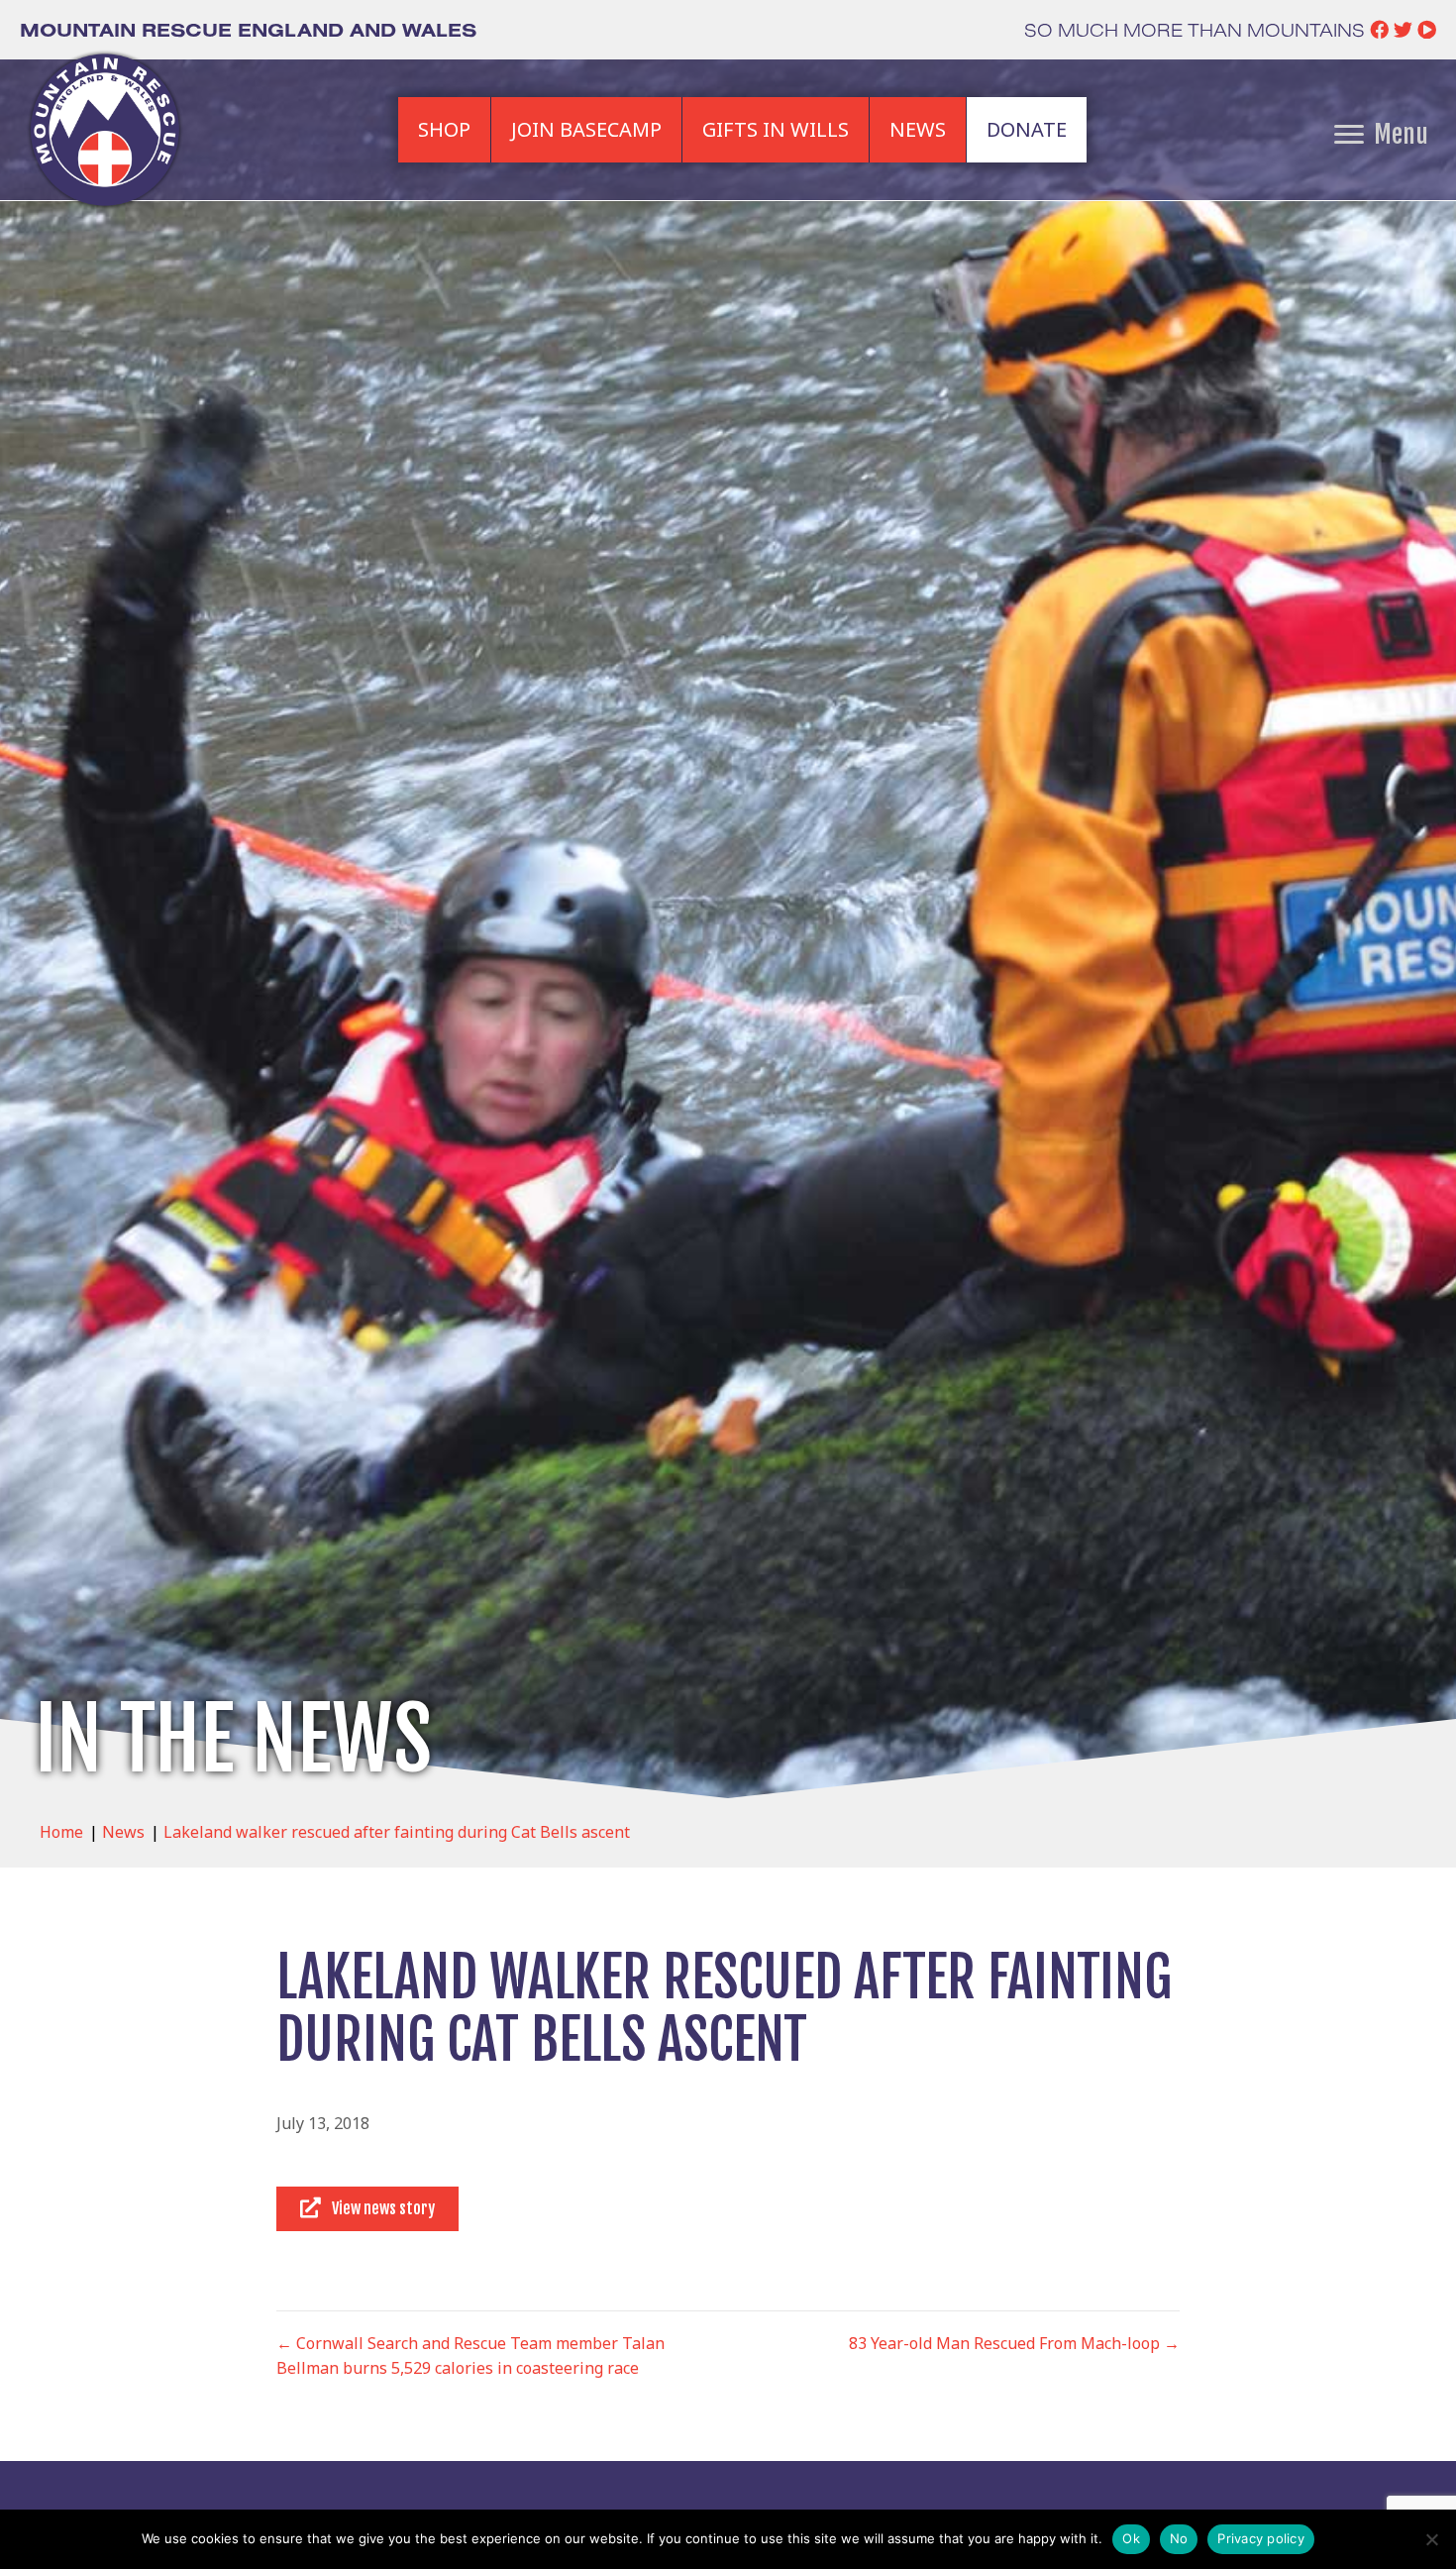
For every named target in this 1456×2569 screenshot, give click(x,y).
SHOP (444, 129)
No (1179, 2538)
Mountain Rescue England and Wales (248, 30)
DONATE (1027, 129)
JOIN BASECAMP (586, 129)
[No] (1431, 2539)
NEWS (918, 129)
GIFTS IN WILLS (776, 129)
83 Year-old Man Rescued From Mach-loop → (1014, 2343)
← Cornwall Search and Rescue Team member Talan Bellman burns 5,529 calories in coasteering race (470, 2356)
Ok (1131, 2538)
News (123, 1832)
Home (61, 1832)
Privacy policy (1261, 2538)
